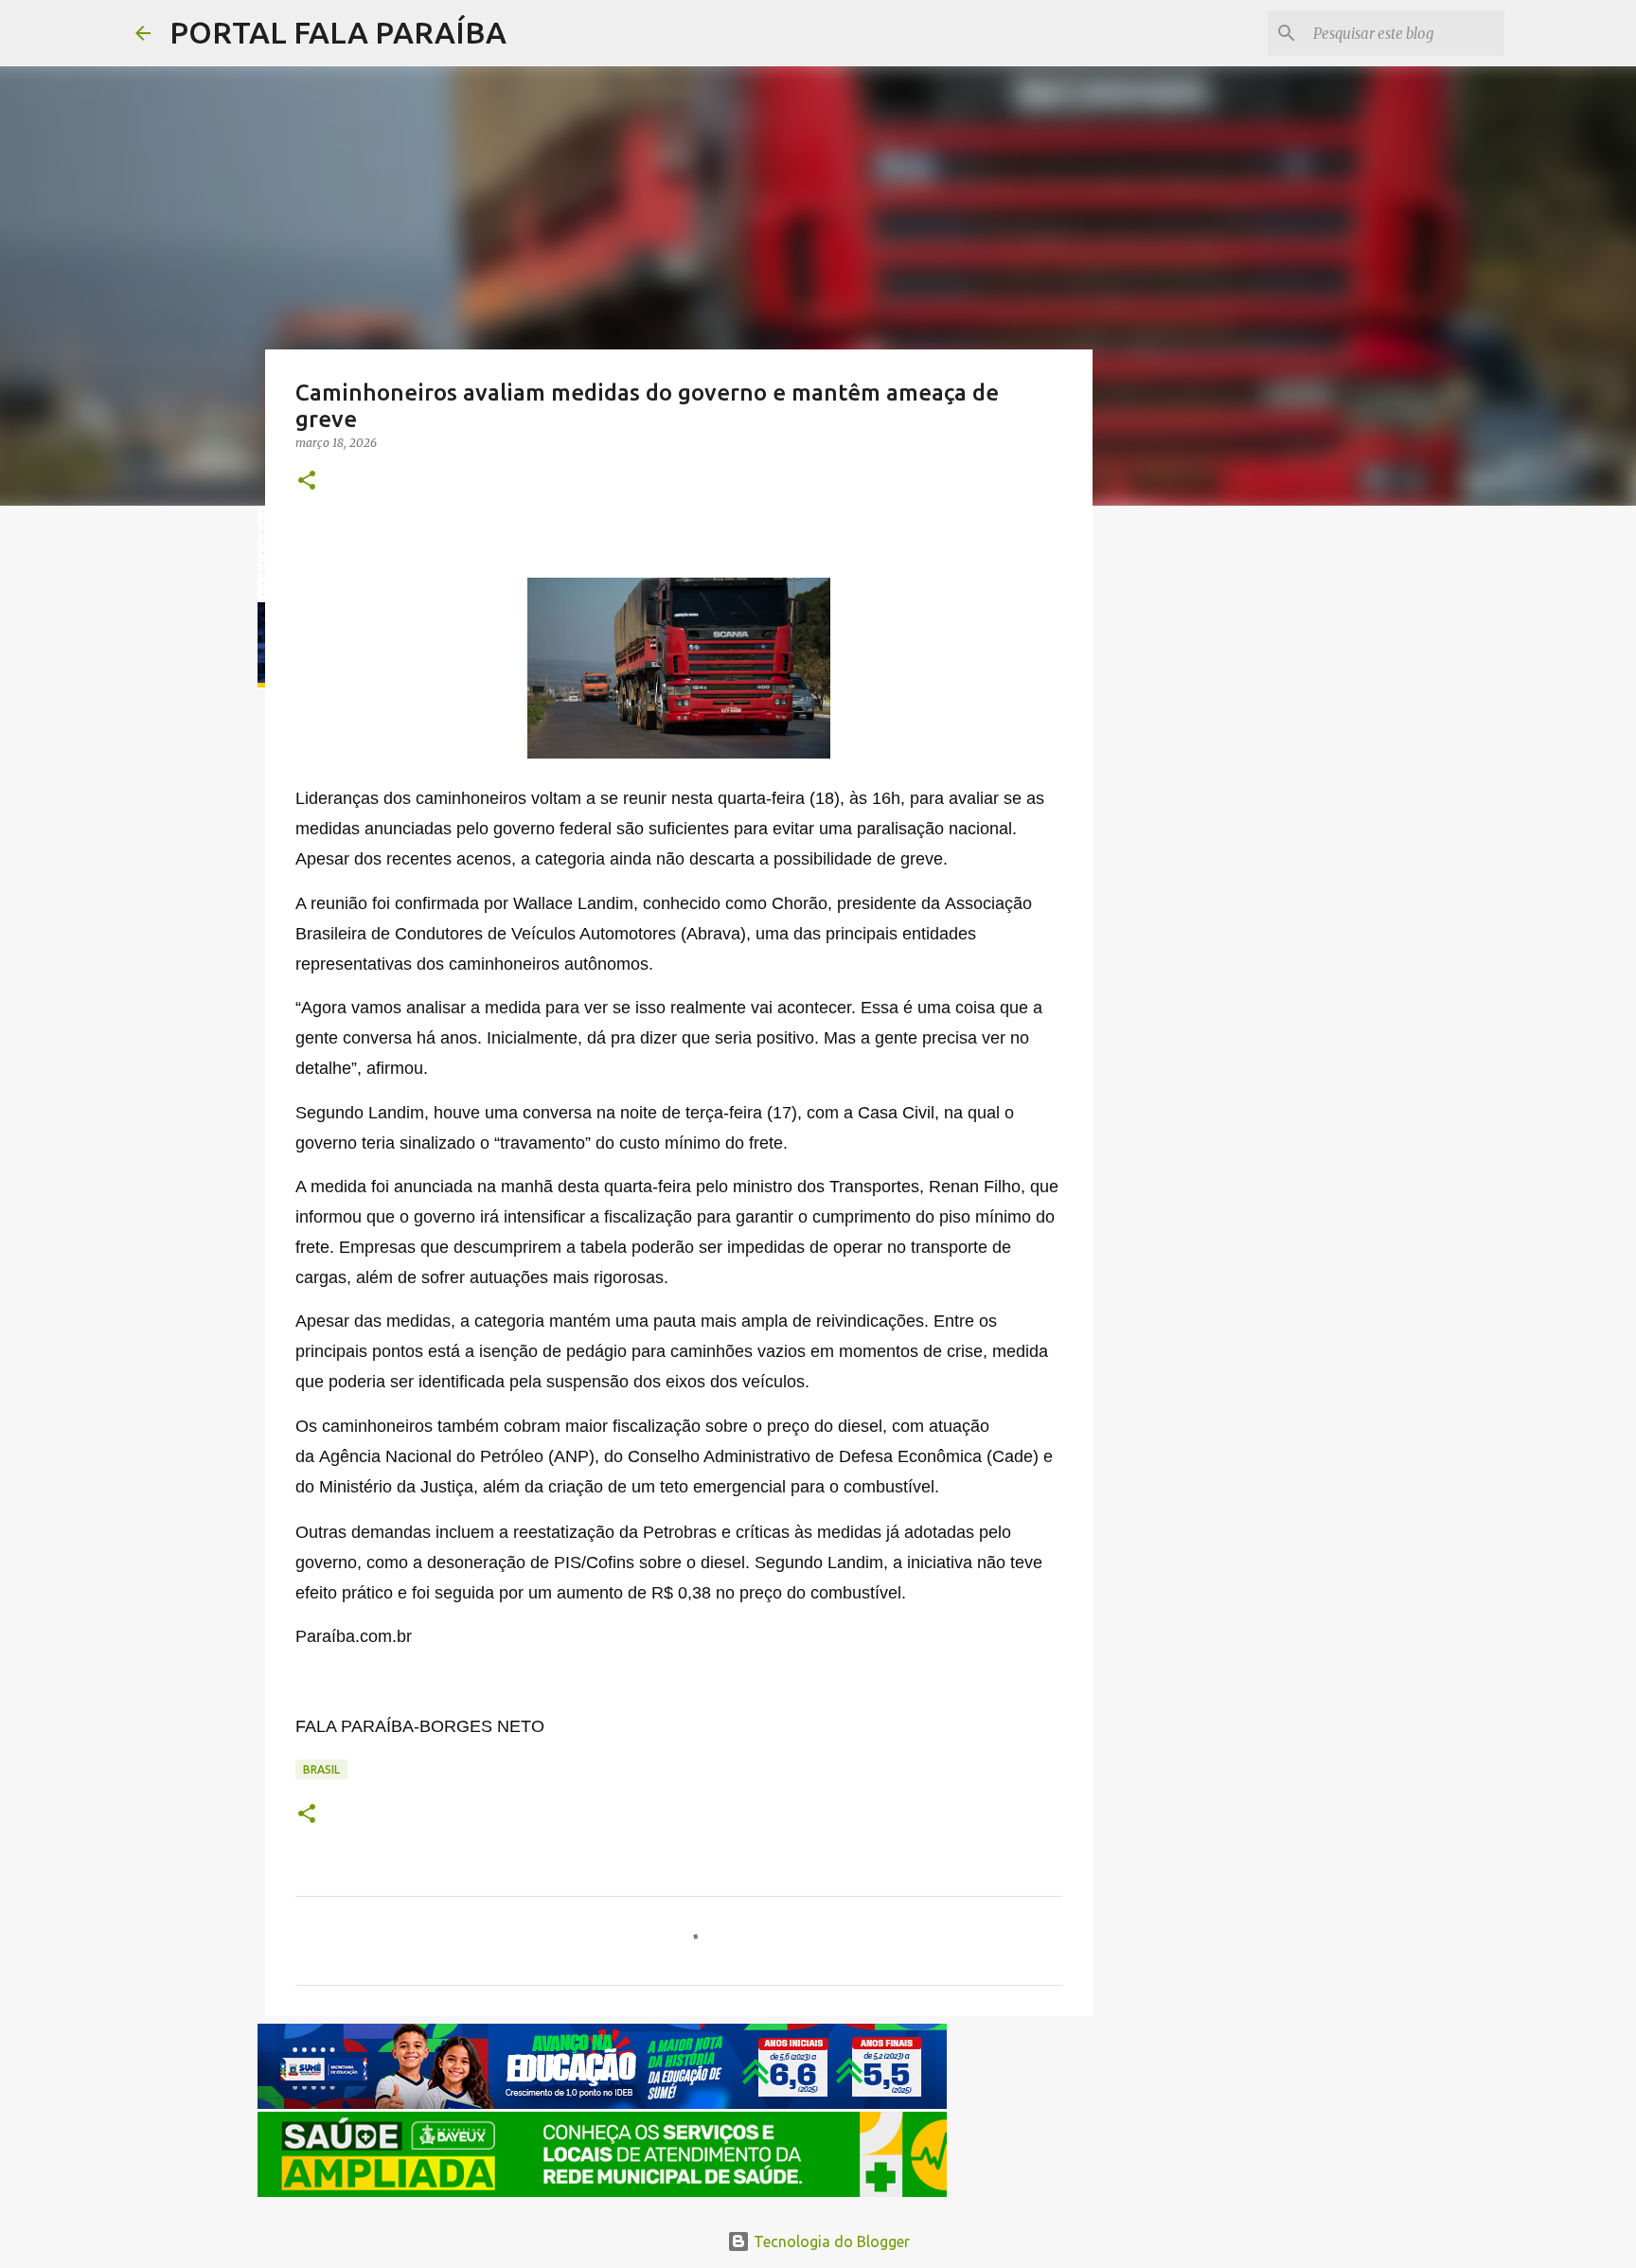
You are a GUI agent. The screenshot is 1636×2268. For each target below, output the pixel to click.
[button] (307, 482)
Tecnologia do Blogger (830, 2241)
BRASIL (321, 1769)
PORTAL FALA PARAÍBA (338, 32)
